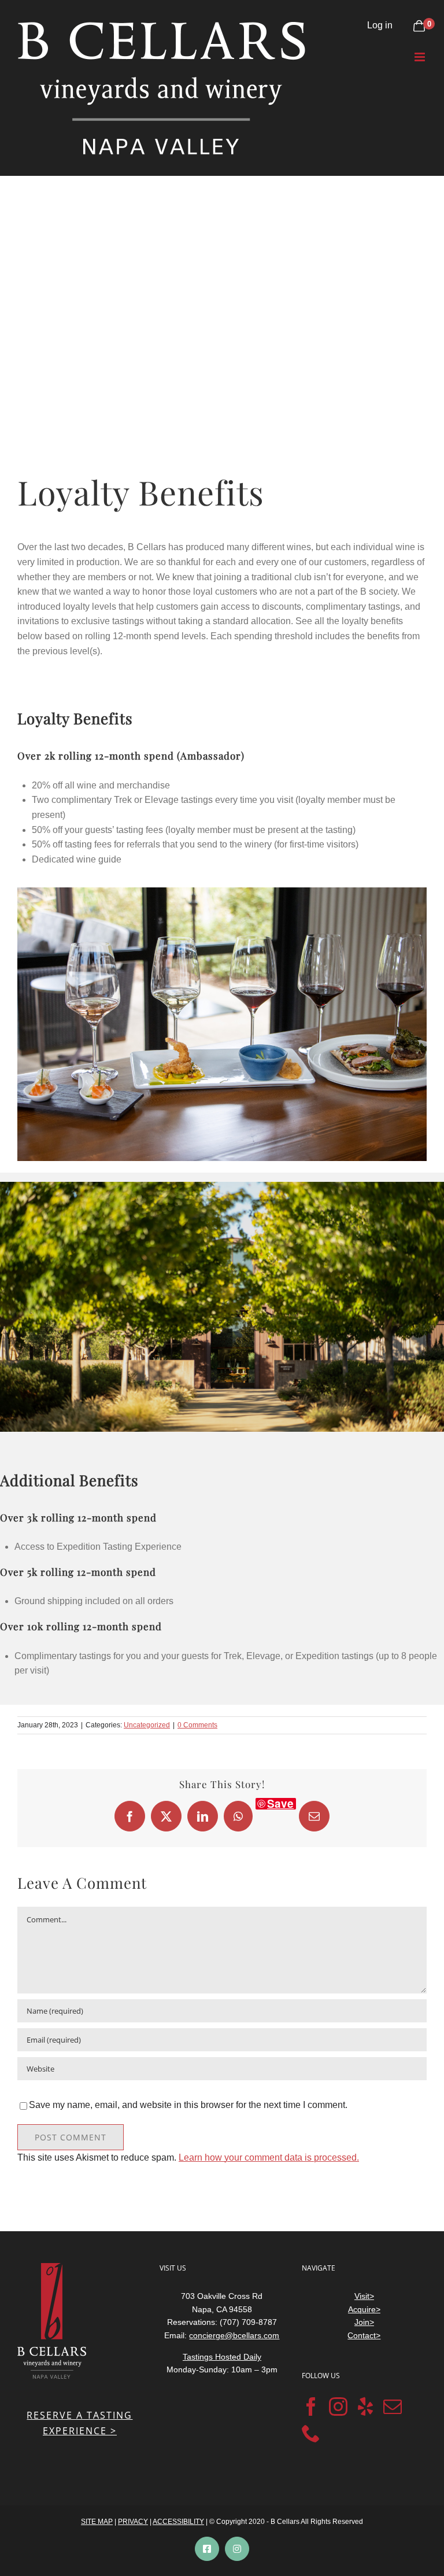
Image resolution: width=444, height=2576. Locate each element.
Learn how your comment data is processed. (269, 2157)
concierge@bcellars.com (234, 2335)
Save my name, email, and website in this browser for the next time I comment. (188, 2105)
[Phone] (311, 2433)
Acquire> (364, 2309)
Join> (364, 2322)
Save (280, 1804)
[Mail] (393, 2407)
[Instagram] (338, 2407)
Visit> (364, 2296)
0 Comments (197, 1725)
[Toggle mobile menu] (421, 57)
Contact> (364, 2335)
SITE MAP (97, 2522)
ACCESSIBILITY (178, 2522)
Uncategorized (147, 1725)
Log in (380, 25)
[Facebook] (311, 2407)
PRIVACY (133, 2522)
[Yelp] (365, 2407)
